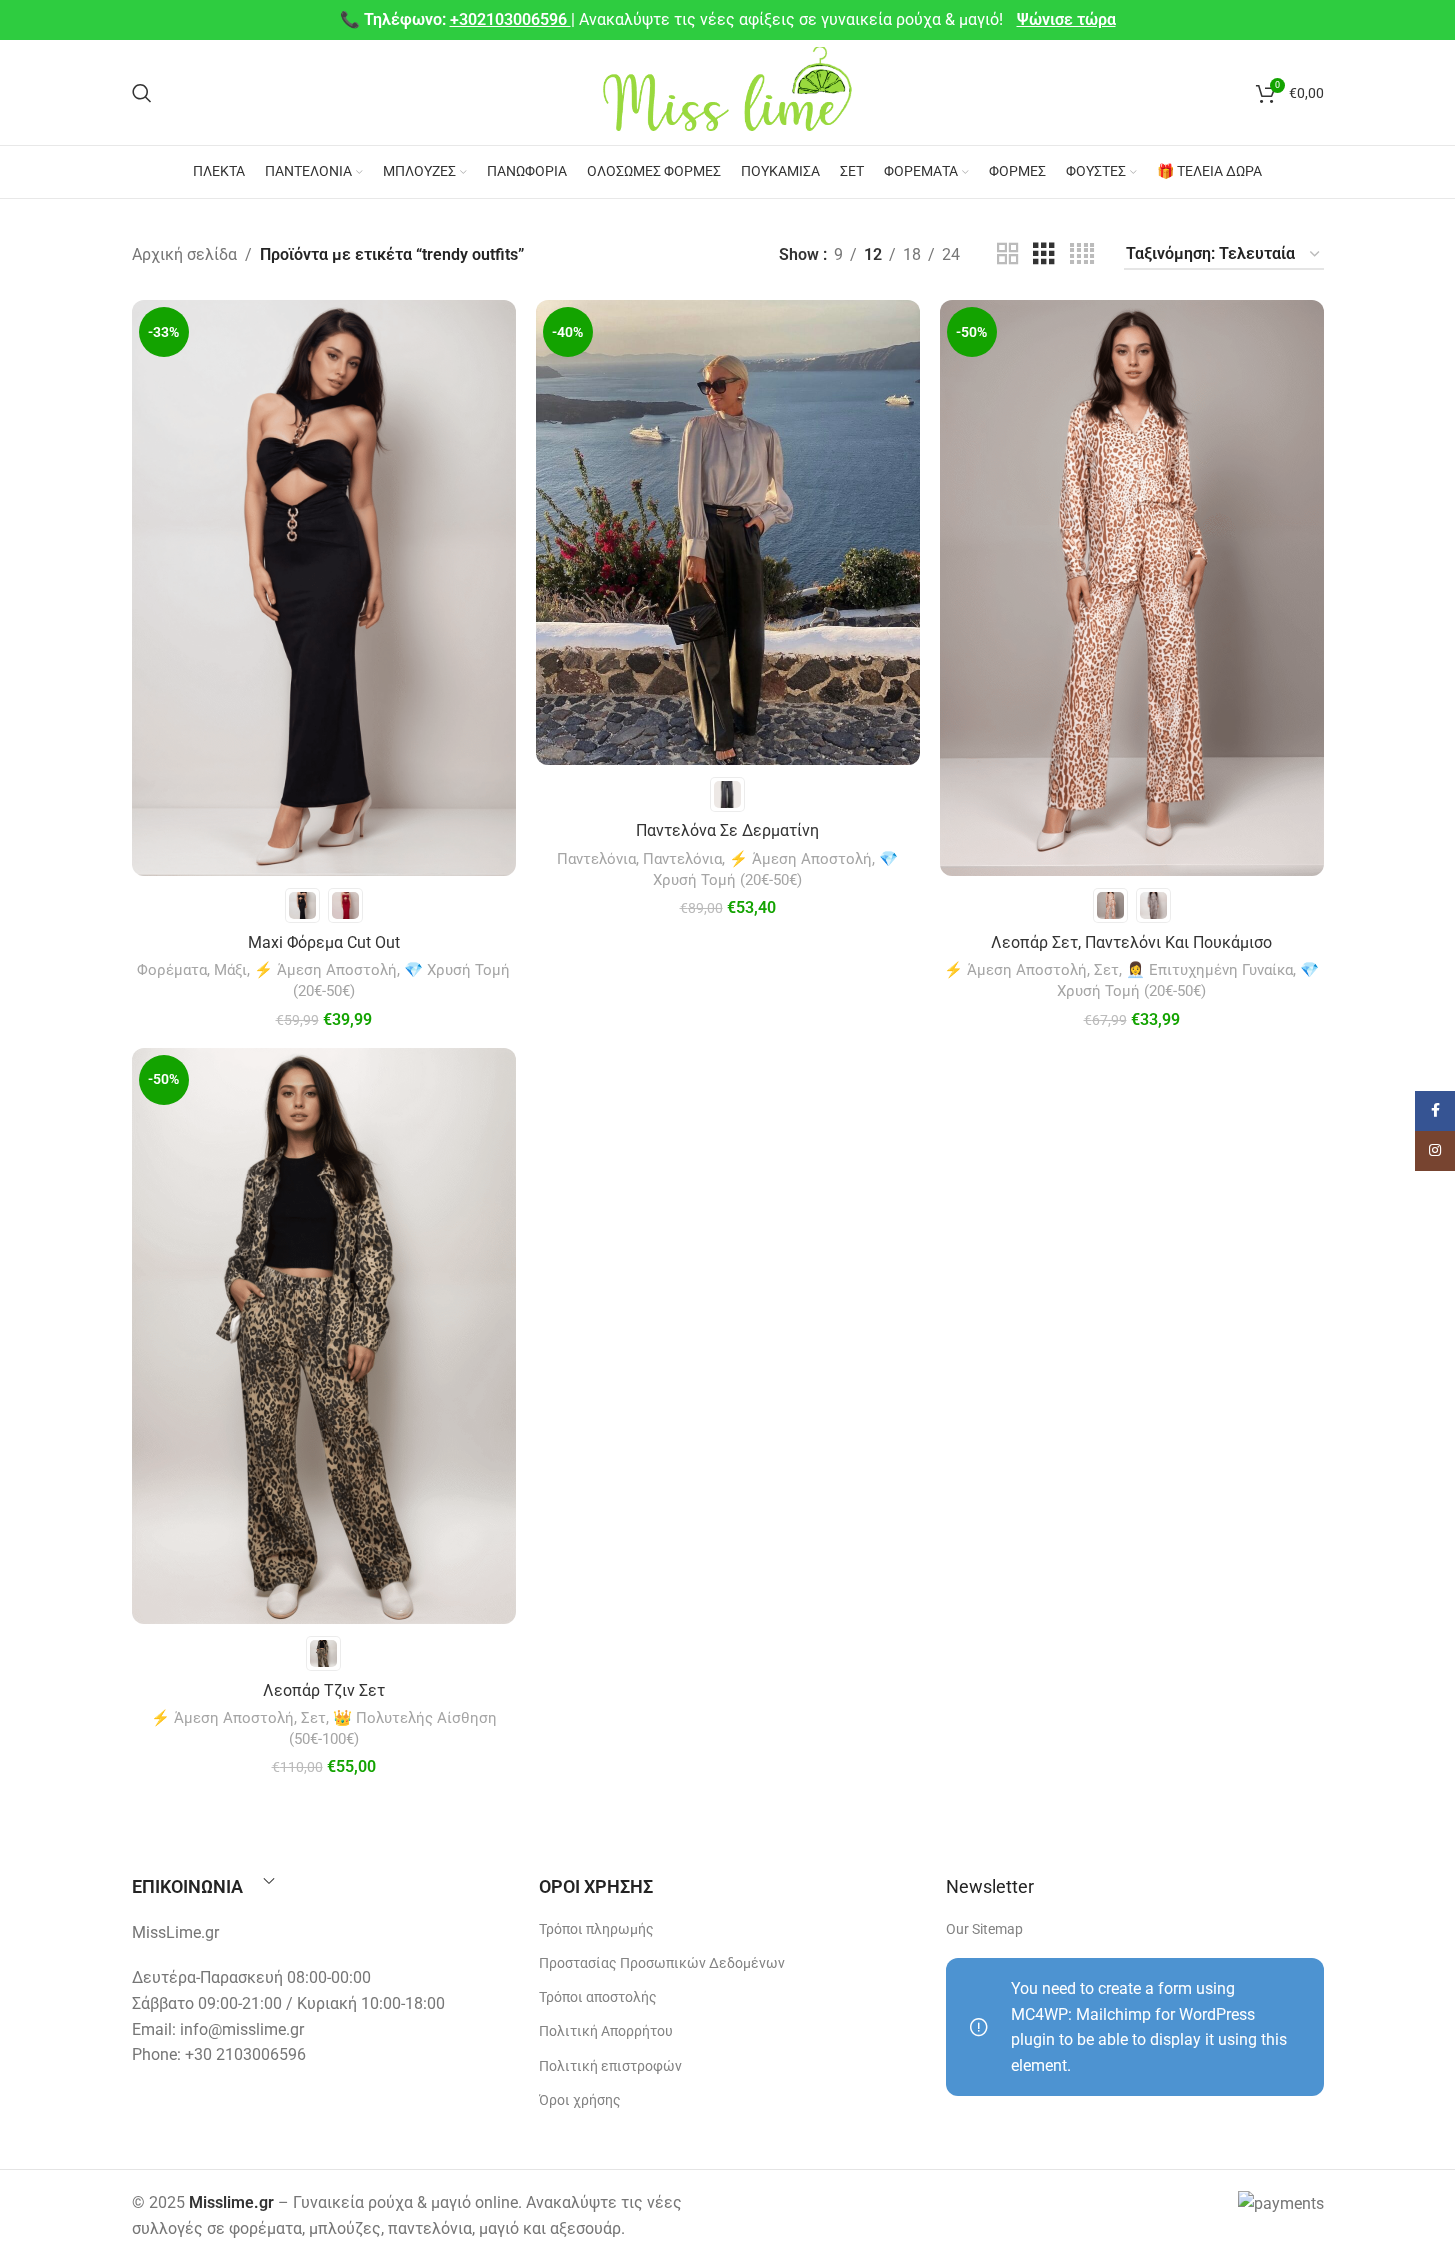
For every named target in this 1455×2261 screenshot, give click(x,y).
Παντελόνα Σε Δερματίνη (727, 830)
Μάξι (230, 970)
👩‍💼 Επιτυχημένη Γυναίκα (1209, 970)
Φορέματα (172, 970)
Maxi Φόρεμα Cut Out (324, 942)
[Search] (142, 93)
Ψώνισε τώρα (1066, 19)
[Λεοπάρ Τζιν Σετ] (324, 1336)
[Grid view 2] (1008, 254)
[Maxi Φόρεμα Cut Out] (324, 588)
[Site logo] (728, 91)
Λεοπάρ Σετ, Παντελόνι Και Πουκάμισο (1131, 942)
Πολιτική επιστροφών (610, 2066)
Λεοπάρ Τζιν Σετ (324, 1690)
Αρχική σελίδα (184, 254)
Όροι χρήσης (580, 2100)
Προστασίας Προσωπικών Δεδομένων (662, 1963)
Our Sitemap (984, 1929)
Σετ (1106, 970)
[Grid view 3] (1044, 254)
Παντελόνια (596, 859)
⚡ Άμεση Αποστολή (325, 970)
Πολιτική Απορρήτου (606, 2031)
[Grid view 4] (1082, 254)
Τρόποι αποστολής (598, 1997)
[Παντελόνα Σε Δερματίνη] (728, 532)
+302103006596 (510, 19)
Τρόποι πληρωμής (596, 1929)
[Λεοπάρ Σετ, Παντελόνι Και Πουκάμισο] (1132, 588)
